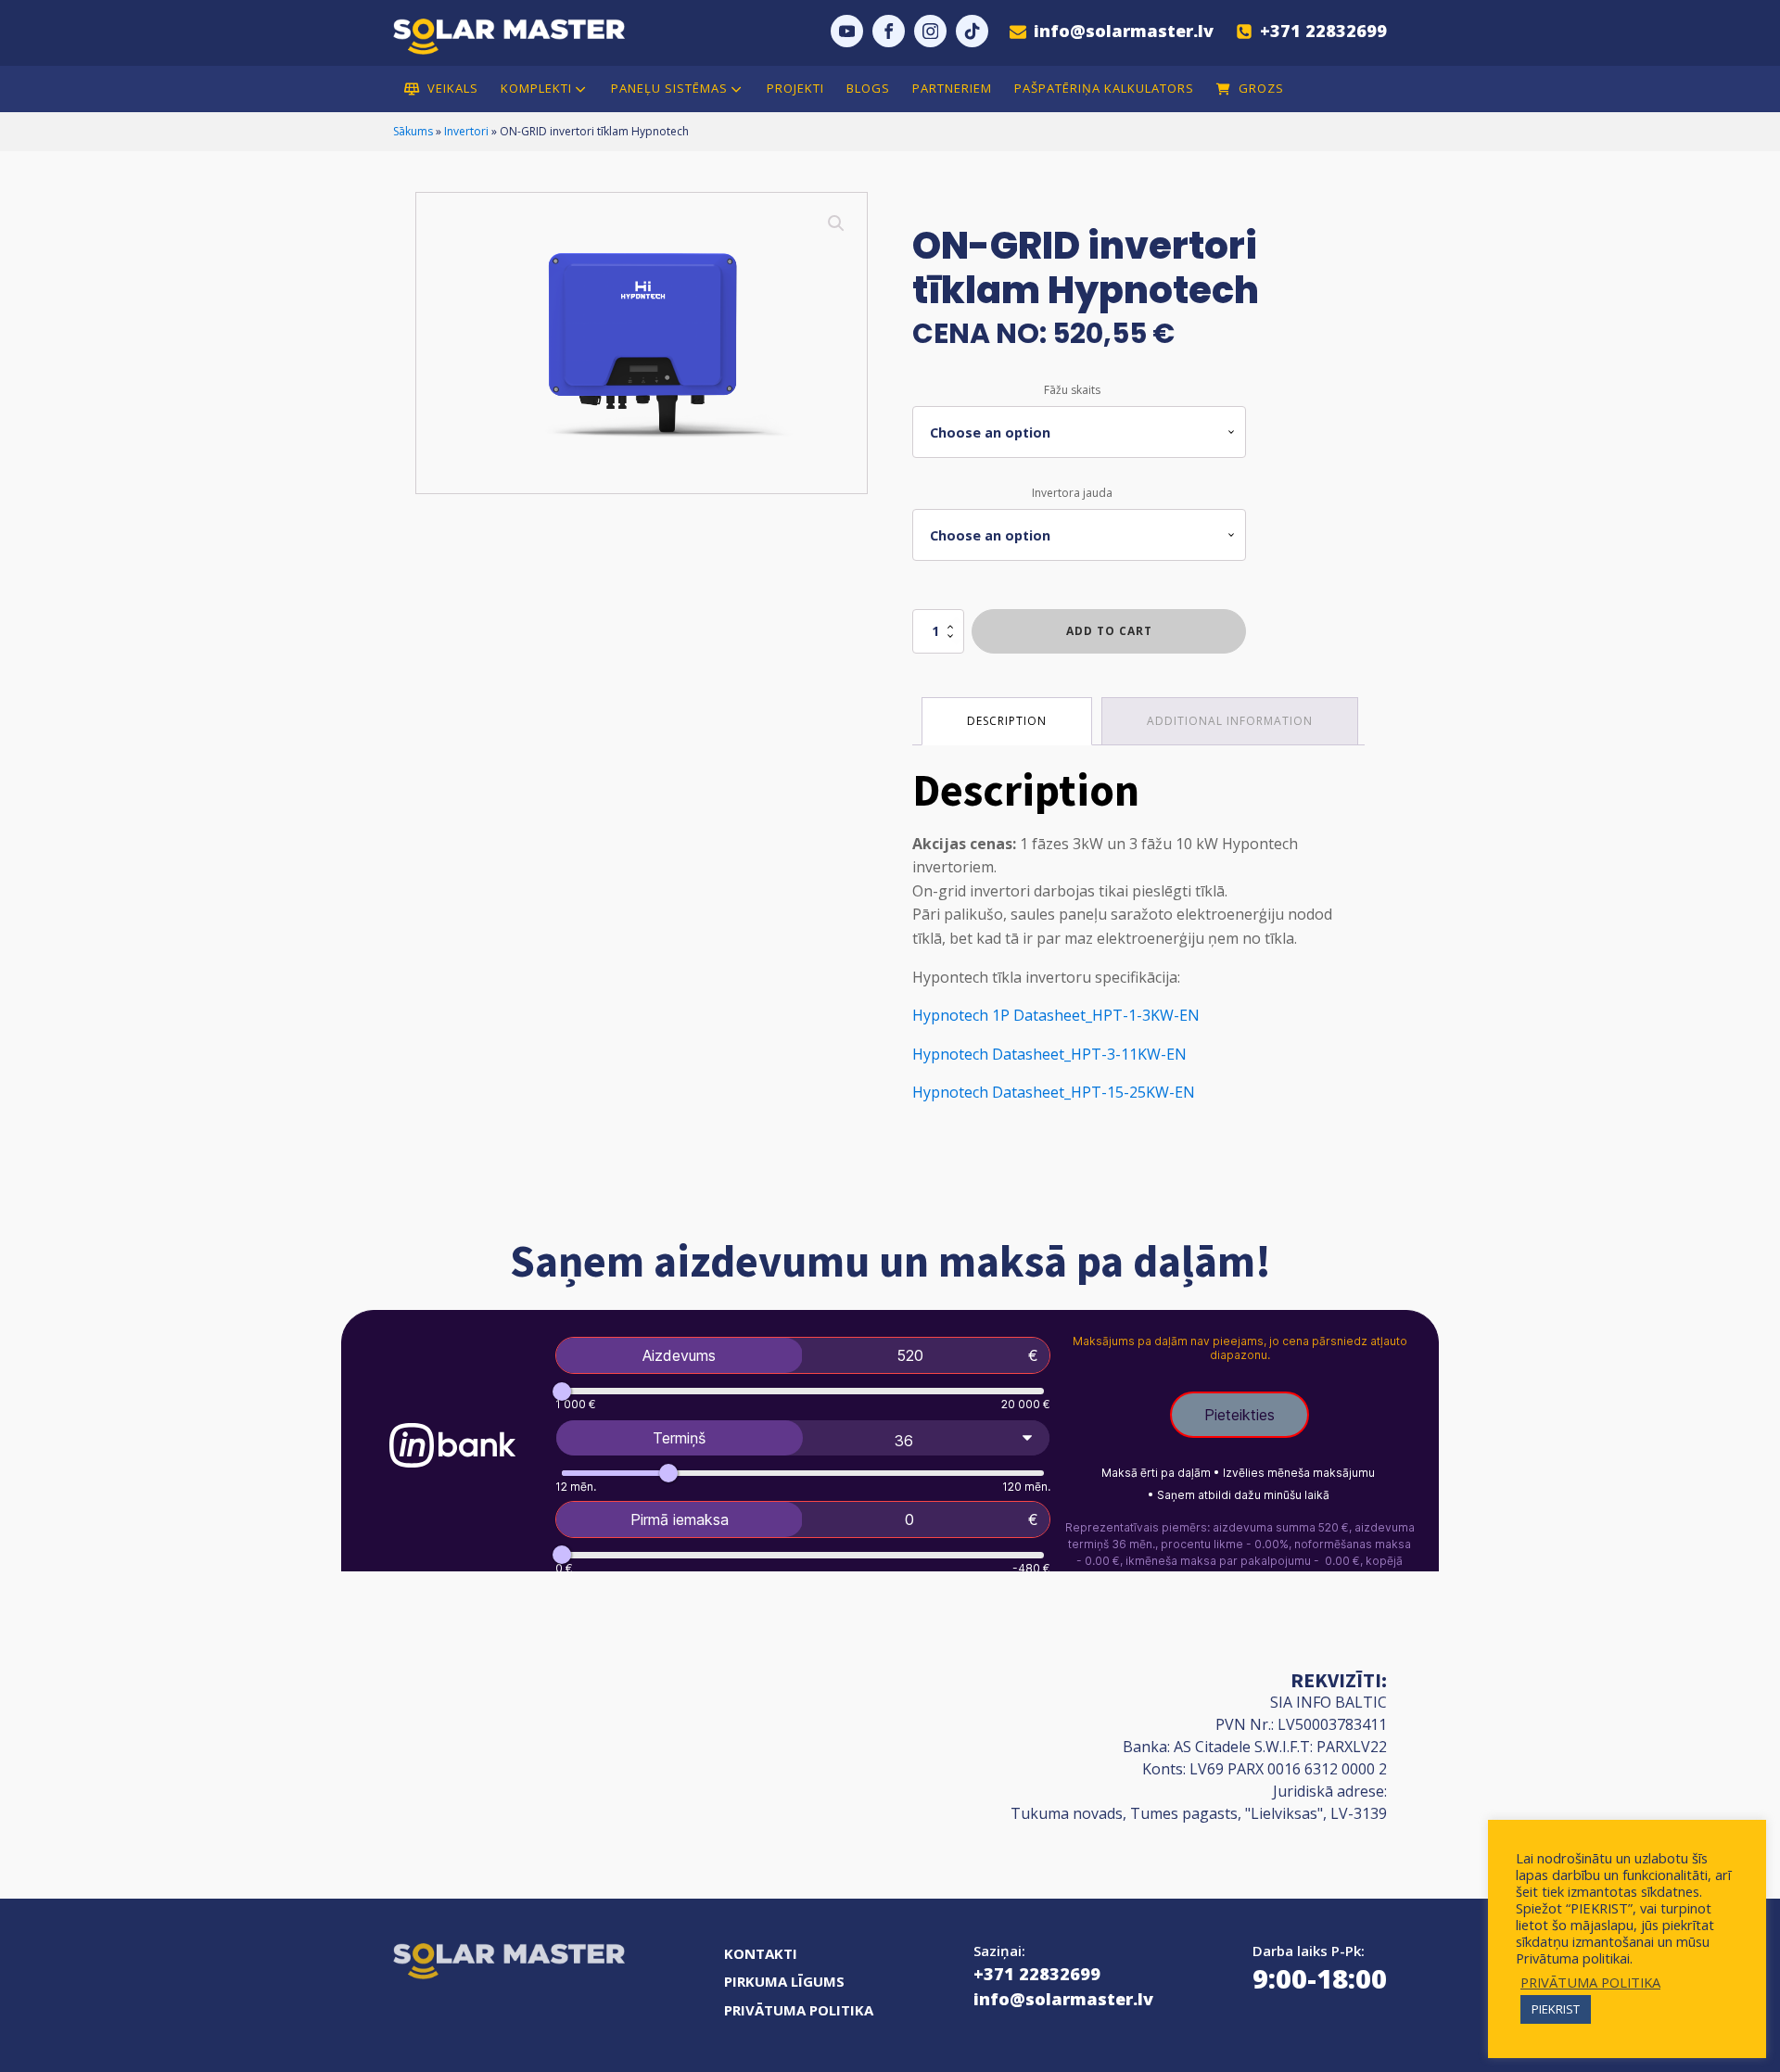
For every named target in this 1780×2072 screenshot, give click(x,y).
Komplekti (536, 89)
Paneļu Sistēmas (669, 89)
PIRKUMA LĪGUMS (784, 1981)
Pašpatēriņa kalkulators (1104, 89)
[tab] (1007, 721)
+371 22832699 (1037, 1974)
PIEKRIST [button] (1556, 2009)
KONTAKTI (761, 1953)
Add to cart (1109, 631)
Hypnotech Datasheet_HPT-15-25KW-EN (1054, 1092)
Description (1007, 721)
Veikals (453, 89)
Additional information (1230, 721)
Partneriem (952, 89)
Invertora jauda (1072, 493)
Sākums (413, 131)
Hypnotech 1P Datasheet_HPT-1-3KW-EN (1056, 1015)
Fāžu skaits (1072, 390)
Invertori (466, 131)
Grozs (1261, 89)
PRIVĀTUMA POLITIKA (799, 2010)
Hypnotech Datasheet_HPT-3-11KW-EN (1049, 1054)
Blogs (868, 89)
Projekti (795, 89)
